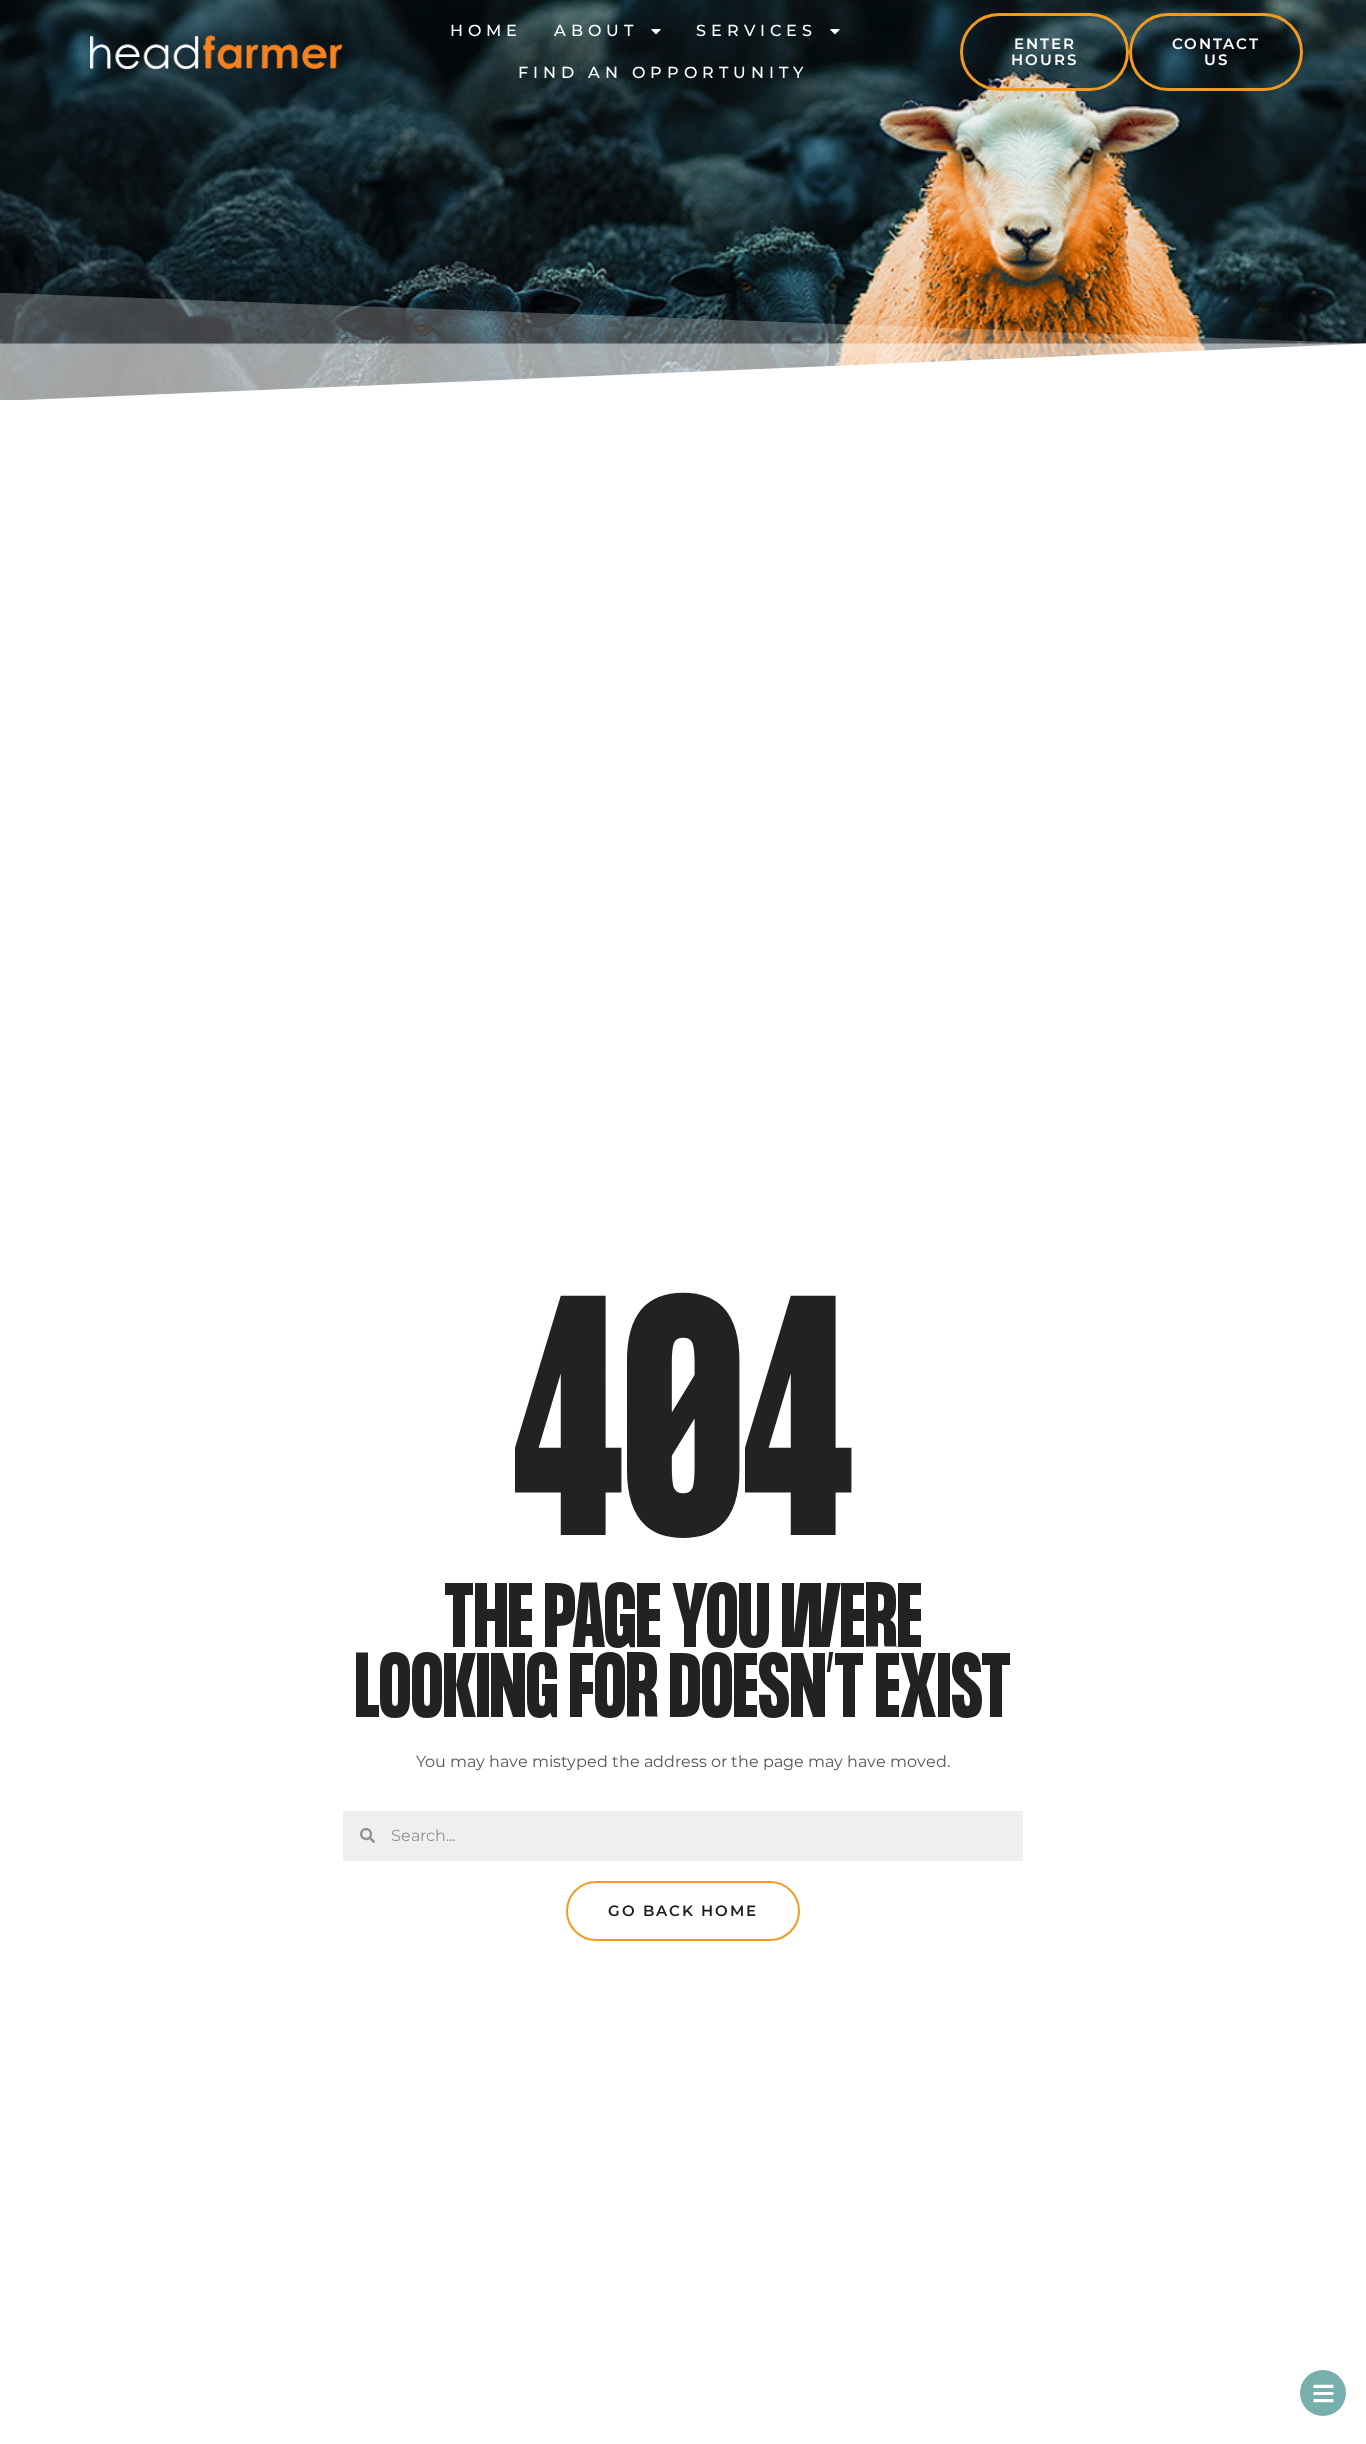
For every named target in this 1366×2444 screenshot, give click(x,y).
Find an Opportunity (663, 72)
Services (756, 30)
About (596, 30)
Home (486, 30)
